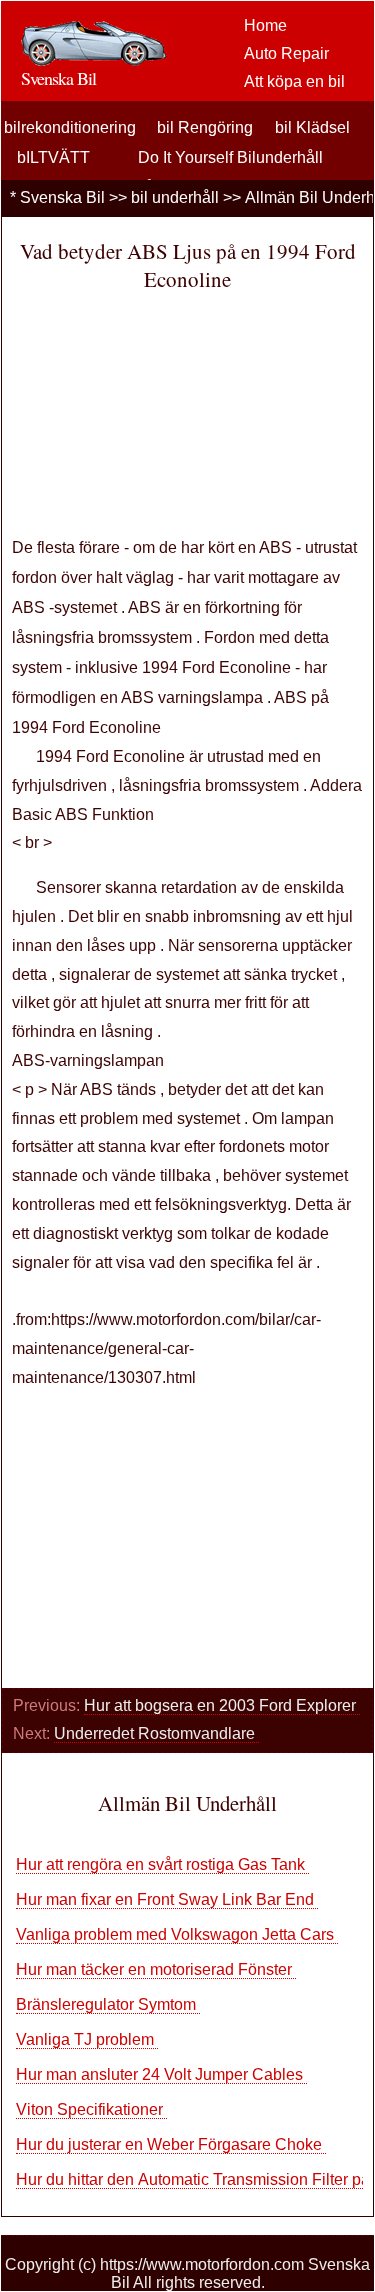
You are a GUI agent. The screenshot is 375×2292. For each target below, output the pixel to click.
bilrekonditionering (70, 127)
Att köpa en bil (294, 81)
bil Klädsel (312, 127)
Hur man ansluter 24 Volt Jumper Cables (161, 2074)
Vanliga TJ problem (87, 2039)
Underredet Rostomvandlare (156, 1733)
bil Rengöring (205, 127)
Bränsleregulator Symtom (108, 2004)
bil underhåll (175, 197)
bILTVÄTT (53, 157)
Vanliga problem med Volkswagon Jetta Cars (177, 1934)
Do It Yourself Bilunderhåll (230, 157)
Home (265, 25)
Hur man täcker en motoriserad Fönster (156, 1969)
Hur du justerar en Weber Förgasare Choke (171, 2144)
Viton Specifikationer (91, 2109)
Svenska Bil (62, 197)
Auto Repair (286, 53)
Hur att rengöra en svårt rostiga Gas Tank (162, 1864)
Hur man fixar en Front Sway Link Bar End (167, 1899)
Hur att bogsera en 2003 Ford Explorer (222, 1705)
